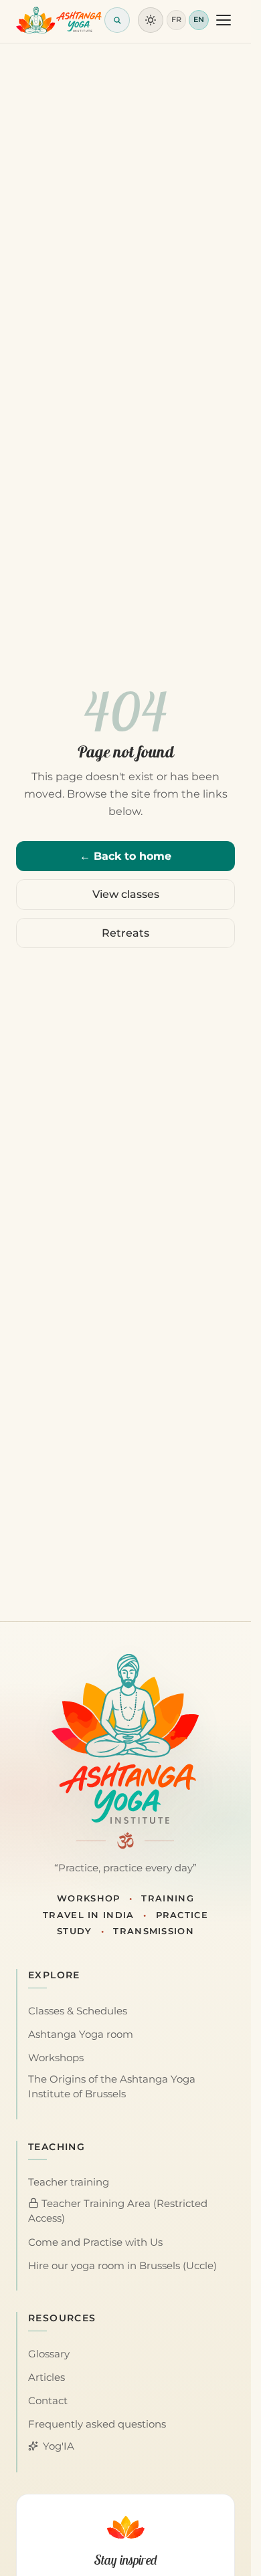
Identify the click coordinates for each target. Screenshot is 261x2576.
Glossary (49, 2354)
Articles (47, 2377)
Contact (48, 2401)
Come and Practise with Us (95, 2242)
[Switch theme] (151, 20)
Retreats (125, 933)
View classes (126, 894)
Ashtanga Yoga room (81, 2034)
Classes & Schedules (78, 2011)
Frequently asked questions (97, 2424)
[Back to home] (59, 20)
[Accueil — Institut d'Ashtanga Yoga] (125, 1739)
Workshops (56, 2058)
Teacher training (69, 2182)
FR (176, 19)
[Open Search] (117, 20)
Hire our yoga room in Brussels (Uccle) (122, 2266)
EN (199, 19)
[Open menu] (224, 20)
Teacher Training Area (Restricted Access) (118, 2211)
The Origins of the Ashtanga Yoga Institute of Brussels (112, 2087)
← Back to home (125, 856)
